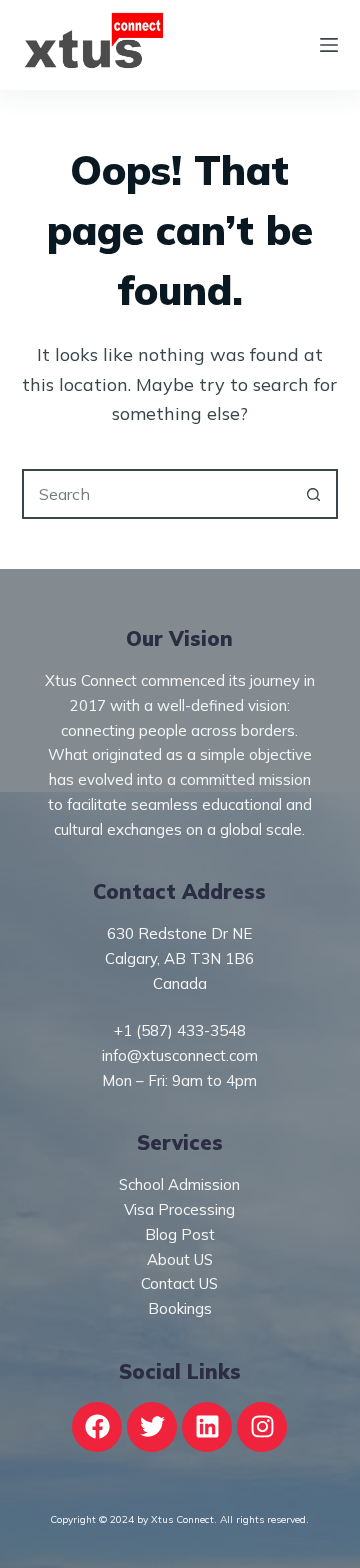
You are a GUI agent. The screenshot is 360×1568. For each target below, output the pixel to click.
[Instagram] (262, 1427)
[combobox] (157, 494)
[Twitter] (152, 1427)
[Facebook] (97, 1427)
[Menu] (329, 45)
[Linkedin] (207, 1427)
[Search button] (313, 494)
